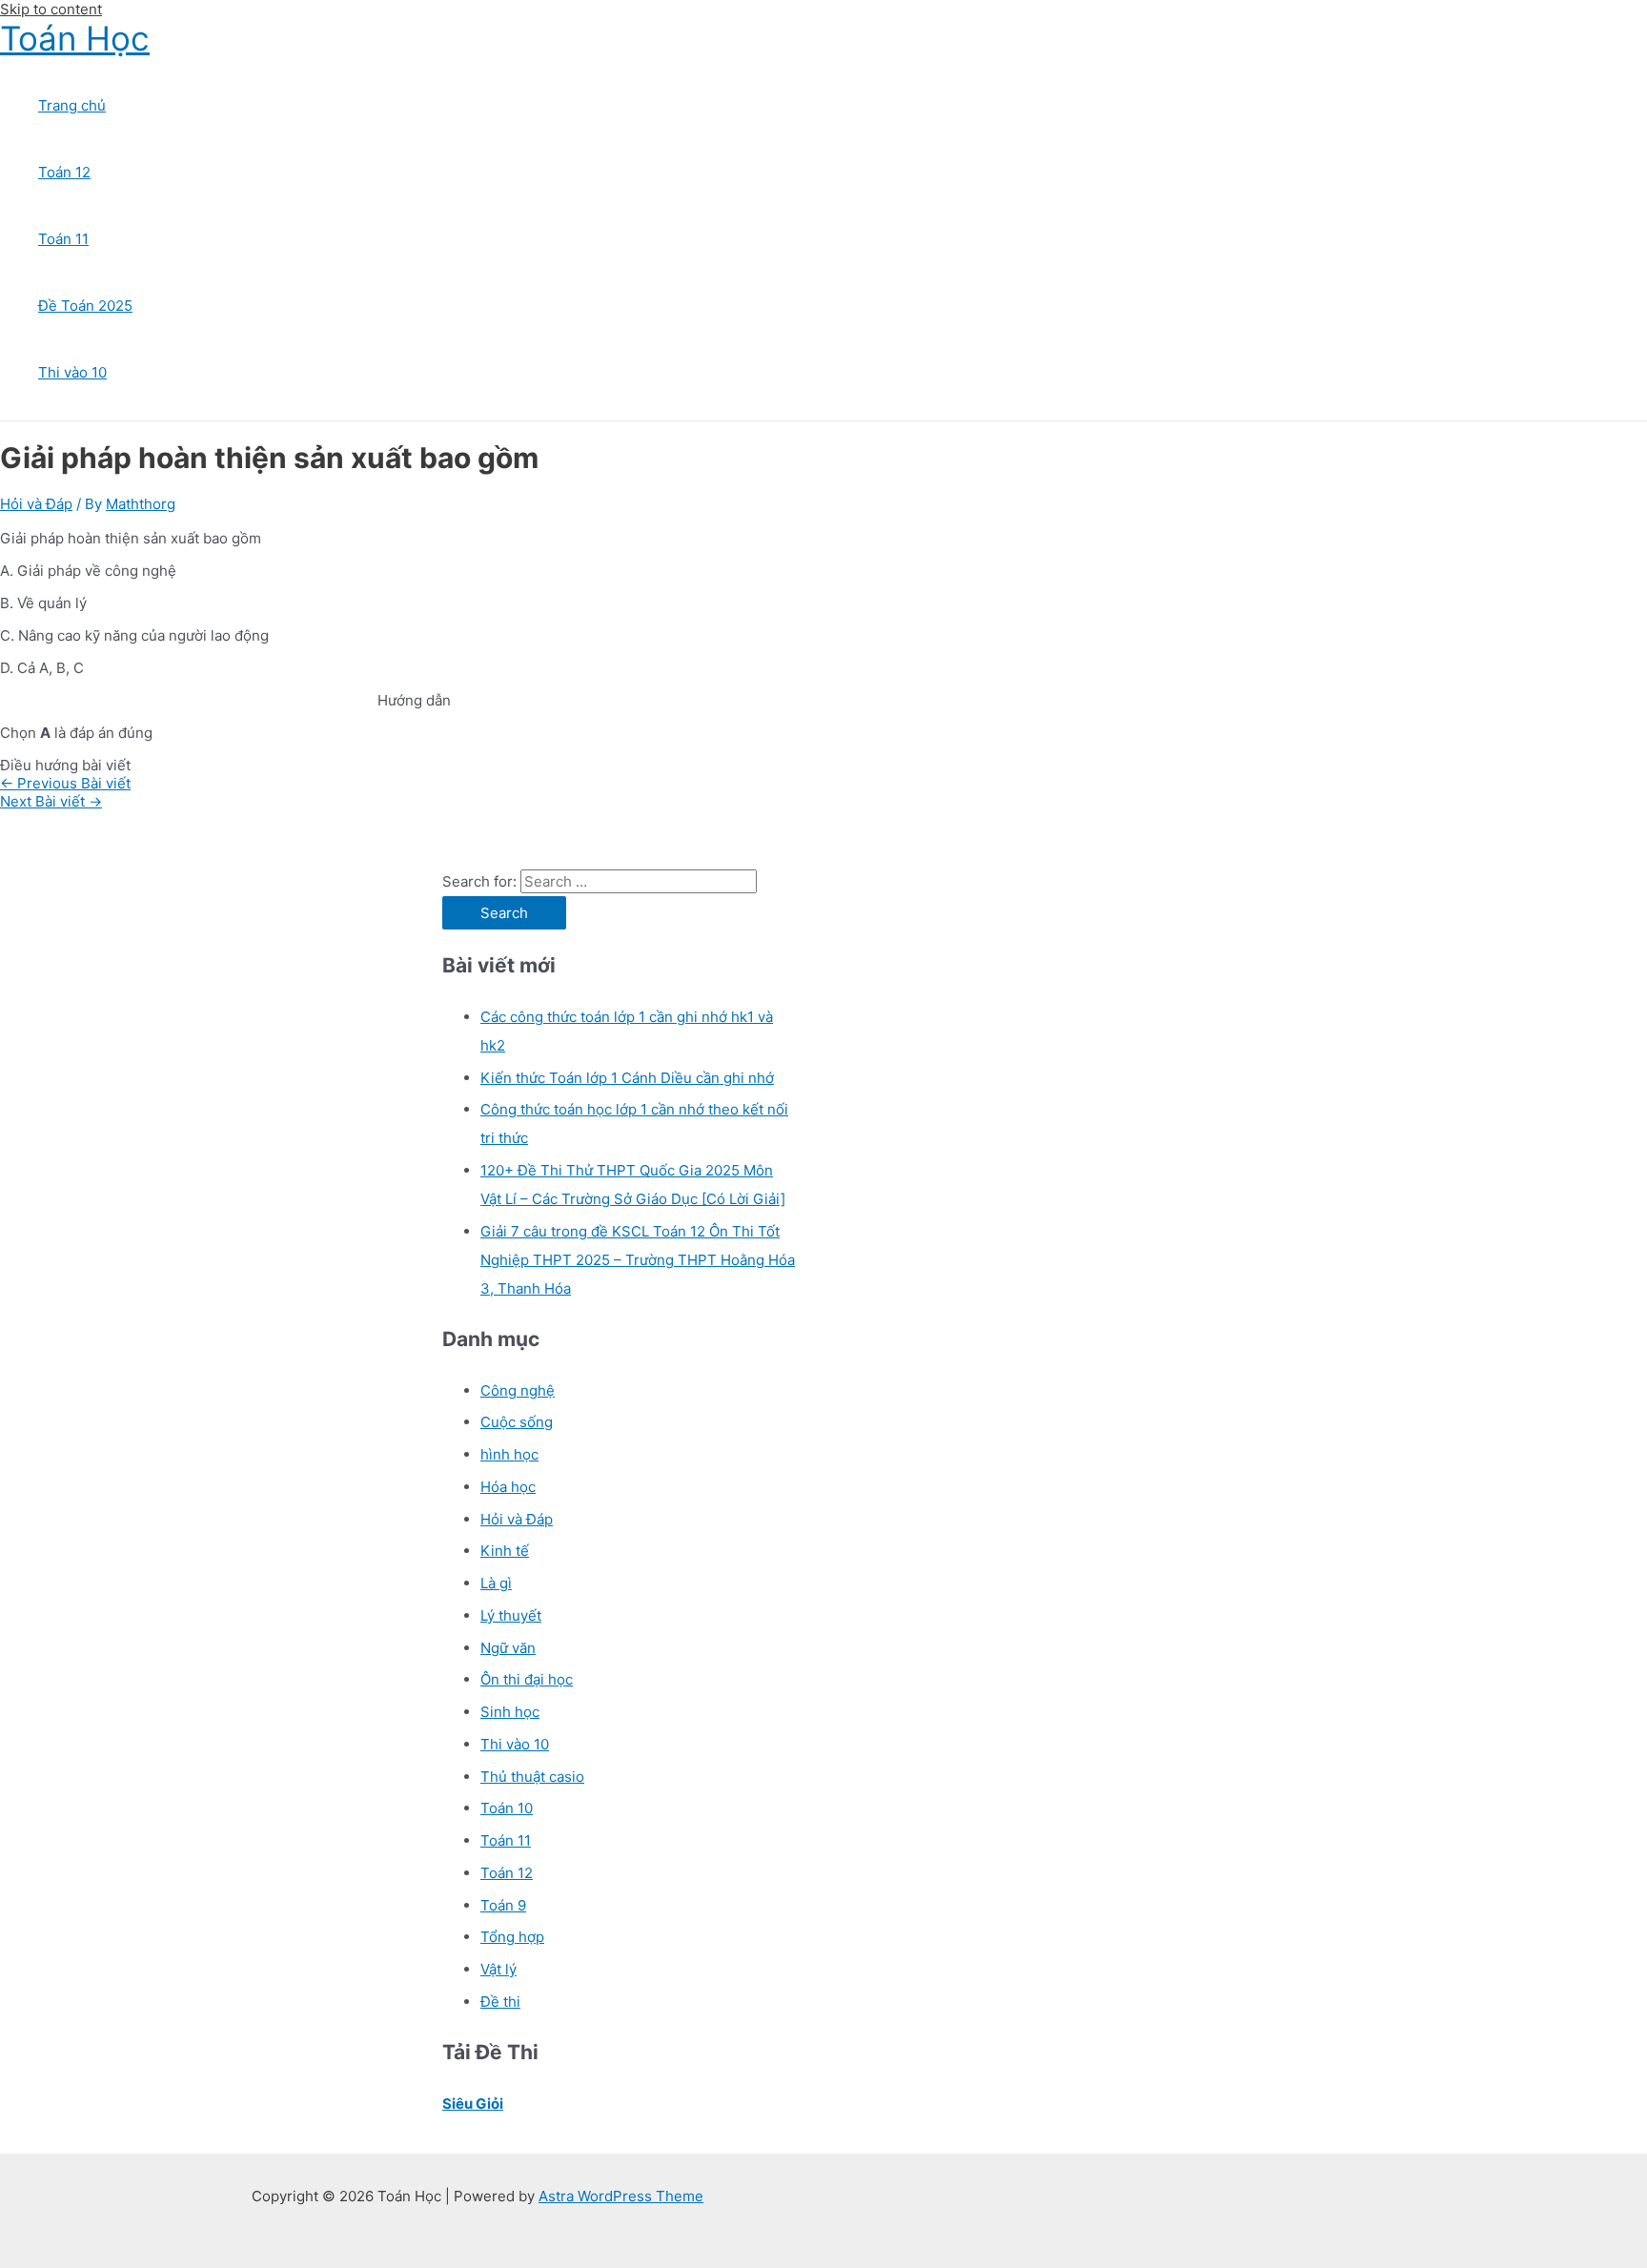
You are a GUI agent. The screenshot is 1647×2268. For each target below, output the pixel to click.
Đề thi (500, 2002)
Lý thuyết (511, 1615)
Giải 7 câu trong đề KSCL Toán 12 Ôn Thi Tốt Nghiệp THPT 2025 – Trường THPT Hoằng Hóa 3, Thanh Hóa (638, 1260)
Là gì (496, 1583)
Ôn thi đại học (527, 1679)
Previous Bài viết (65, 783)
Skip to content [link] (51, 9)
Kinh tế (505, 1551)
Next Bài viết (51, 801)
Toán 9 (503, 1905)
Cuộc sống (517, 1422)
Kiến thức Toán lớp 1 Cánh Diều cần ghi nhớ (627, 1078)
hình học (509, 1454)
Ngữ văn (508, 1648)
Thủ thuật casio (532, 1777)
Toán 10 (507, 1808)
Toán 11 (63, 239)
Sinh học (510, 1712)
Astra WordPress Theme (621, 2196)
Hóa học (508, 1487)
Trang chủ (72, 105)
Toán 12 (64, 172)
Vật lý (498, 1969)
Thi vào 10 (72, 372)
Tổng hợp (512, 1937)
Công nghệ (518, 1390)
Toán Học (75, 38)
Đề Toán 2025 (85, 306)
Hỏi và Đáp (36, 504)
